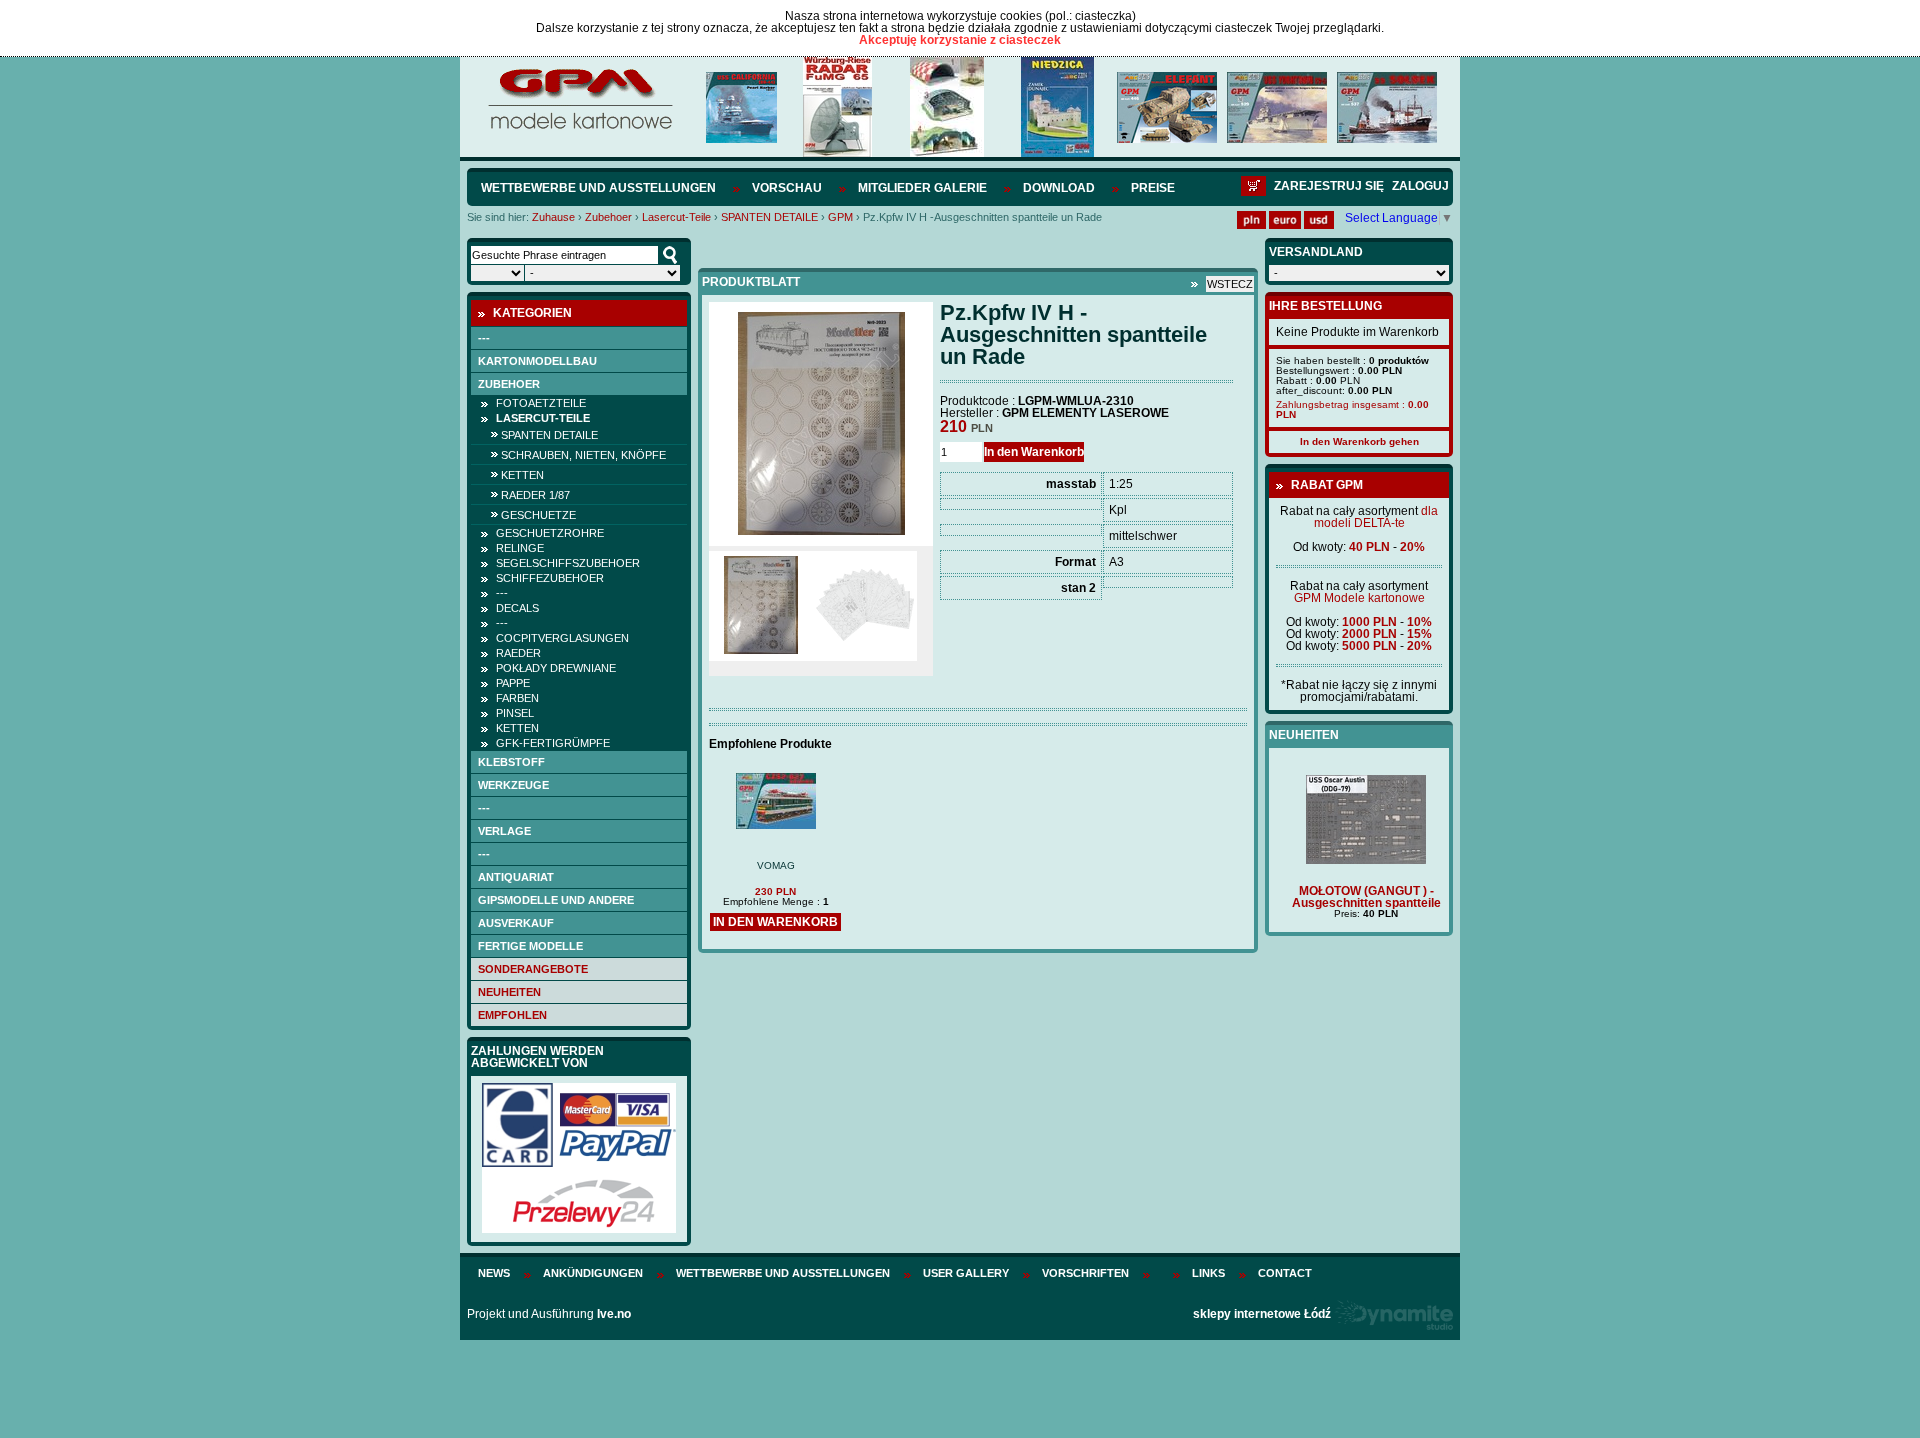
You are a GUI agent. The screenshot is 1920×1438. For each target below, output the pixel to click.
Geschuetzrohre (550, 533)
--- (484, 338)
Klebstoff (511, 762)
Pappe (513, 683)
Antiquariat (516, 877)
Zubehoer (608, 217)
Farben (517, 698)
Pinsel (515, 713)
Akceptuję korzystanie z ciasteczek (960, 40)
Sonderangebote (533, 969)
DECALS (517, 608)
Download (1059, 188)
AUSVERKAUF (516, 923)
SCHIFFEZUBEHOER (550, 578)
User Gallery (966, 1273)
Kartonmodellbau (537, 361)
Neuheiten (509, 992)
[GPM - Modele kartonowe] (579, 128)
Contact (1285, 1273)
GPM (840, 217)
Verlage (504, 831)
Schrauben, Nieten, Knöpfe (583, 455)
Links (1208, 1273)
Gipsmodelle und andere (556, 900)
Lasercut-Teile (676, 217)
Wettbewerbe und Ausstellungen (598, 188)
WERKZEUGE (513, 785)
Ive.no (614, 1314)
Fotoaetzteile (541, 403)
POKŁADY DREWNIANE (556, 668)
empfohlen (512, 1015)
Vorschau (787, 188)
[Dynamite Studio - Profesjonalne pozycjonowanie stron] (1393, 1314)
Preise (1153, 188)
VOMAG (776, 865)
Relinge (520, 548)
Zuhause (553, 217)
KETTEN (522, 475)
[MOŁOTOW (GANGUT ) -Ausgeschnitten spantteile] (1359, 860)
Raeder (518, 653)
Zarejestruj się (1329, 186)
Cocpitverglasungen (562, 638)
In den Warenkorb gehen (1359, 441)
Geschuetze (538, 515)
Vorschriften (1085, 1273)
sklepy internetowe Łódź (1262, 1314)
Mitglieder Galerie (922, 188)
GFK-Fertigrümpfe (553, 743)
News (494, 1273)
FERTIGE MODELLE (530, 946)
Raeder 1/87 (535, 495)
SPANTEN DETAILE (769, 217)
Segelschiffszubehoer (568, 563)
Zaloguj (1420, 186)
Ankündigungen (593, 1273)
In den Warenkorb (1034, 452)
